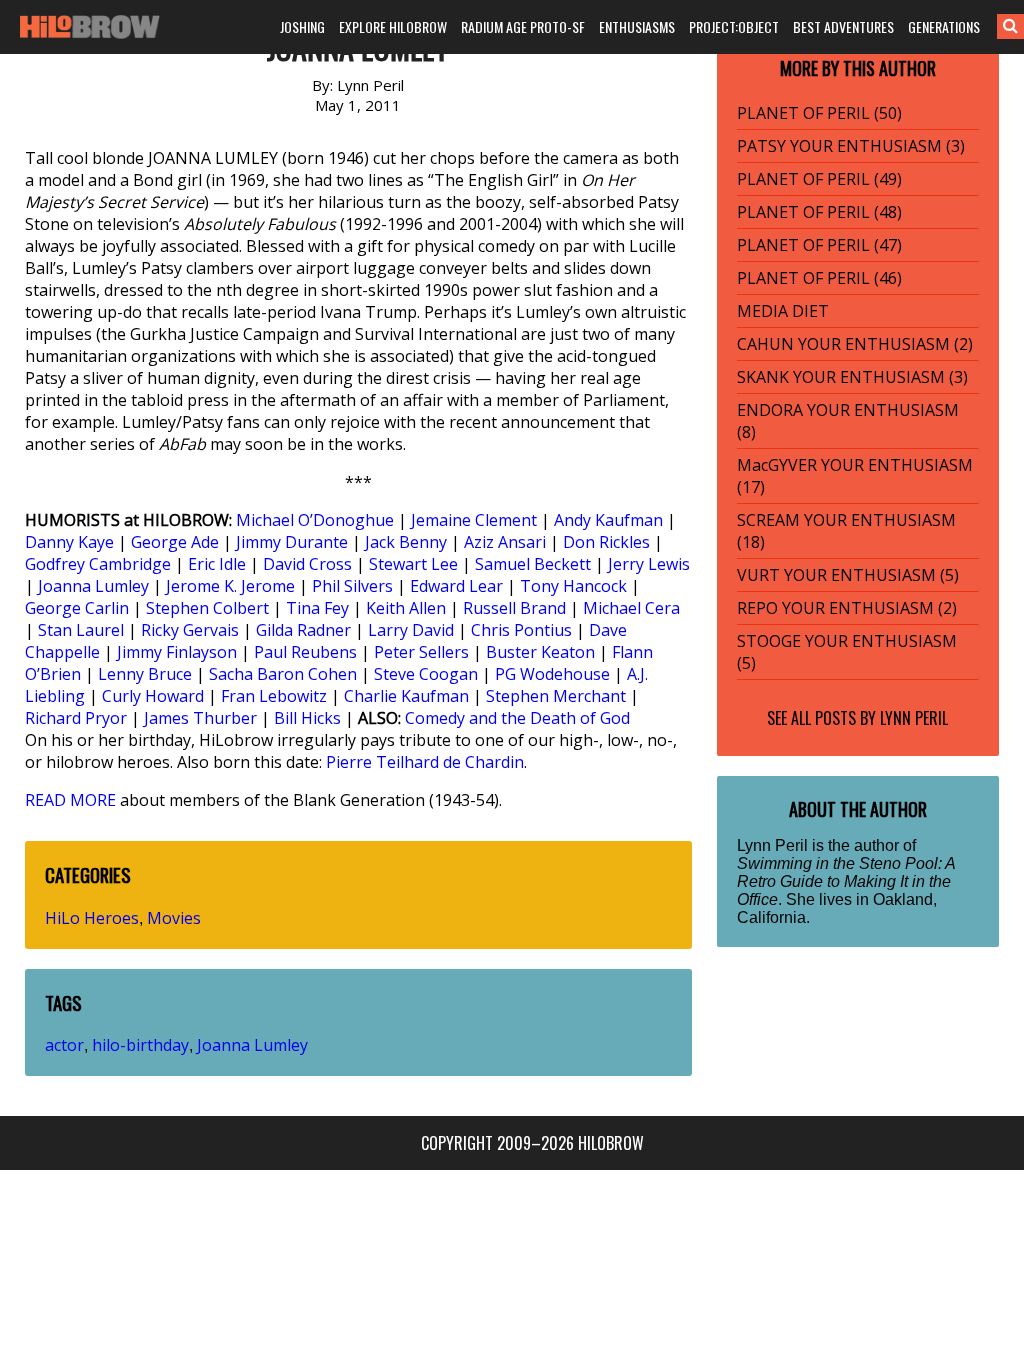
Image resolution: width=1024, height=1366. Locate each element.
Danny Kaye (69, 542)
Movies (174, 918)
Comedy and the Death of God (517, 718)
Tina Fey (317, 608)
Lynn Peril (914, 718)
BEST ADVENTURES (843, 26)
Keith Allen (406, 608)
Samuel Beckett (533, 564)
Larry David (411, 630)
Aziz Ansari (505, 542)
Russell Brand (514, 608)
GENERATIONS (944, 26)
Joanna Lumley (93, 586)
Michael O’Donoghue (315, 520)
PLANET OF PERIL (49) (819, 179)
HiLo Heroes (92, 918)
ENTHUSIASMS (637, 26)
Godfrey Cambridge (98, 564)
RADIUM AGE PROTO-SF (523, 26)
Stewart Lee (413, 564)
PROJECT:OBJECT (734, 26)
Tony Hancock (573, 586)
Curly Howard (153, 696)
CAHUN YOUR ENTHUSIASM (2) (855, 344)
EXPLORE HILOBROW (393, 26)
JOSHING (302, 26)
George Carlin (77, 608)
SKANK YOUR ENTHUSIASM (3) (852, 377)
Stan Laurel (81, 630)
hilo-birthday (140, 1045)
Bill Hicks (307, 718)
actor (64, 1045)
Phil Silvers (352, 586)
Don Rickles (606, 542)
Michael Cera (631, 608)
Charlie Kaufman (406, 696)
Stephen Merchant (556, 696)
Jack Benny (406, 542)
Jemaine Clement (474, 520)
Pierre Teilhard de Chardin (425, 762)
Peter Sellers (421, 652)
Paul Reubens (305, 652)
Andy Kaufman (608, 520)
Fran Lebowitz (274, 696)
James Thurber (200, 718)
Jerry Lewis (649, 564)
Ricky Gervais (190, 630)
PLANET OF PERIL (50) (819, 113)
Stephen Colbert (207, 608)
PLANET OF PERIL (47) (819, 245)
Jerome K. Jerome (230, 586)
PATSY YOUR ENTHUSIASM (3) (851, 146)
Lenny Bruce (145, 674)
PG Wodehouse (552, 674)
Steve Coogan (426, 674)
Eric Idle (217, 564)
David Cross (307, 564)
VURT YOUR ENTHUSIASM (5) (848, 575)
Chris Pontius (521, 630)
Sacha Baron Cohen (283, 674)
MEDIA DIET (783, 311)
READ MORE (70, 800)
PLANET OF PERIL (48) (819, 212)
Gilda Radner (303, 630)
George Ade (175, 542)
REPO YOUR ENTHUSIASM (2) (847, 608)
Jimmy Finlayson (177, 652)
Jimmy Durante (292, 542)
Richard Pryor (76, 718)
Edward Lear (456, 586)
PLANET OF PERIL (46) (819, 278)
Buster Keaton (540, 652)
